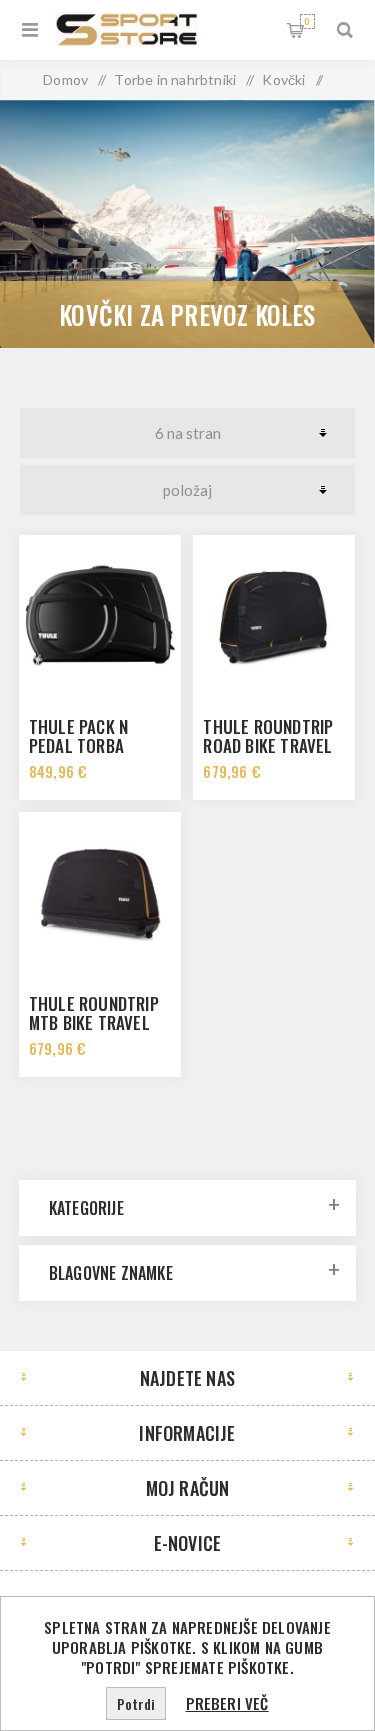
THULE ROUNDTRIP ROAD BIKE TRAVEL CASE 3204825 (268, 745)
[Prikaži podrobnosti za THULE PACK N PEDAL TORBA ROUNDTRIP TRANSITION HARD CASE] (100, 616)
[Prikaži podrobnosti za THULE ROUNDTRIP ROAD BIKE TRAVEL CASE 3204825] (274, 616)
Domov (65, 79)
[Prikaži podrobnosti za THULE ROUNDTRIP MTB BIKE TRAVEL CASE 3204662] (100, 893)
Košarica (307, 21)
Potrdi (136, 1703)
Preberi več (227, 1703)
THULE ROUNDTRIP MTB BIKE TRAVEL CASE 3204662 (94, 1022)
